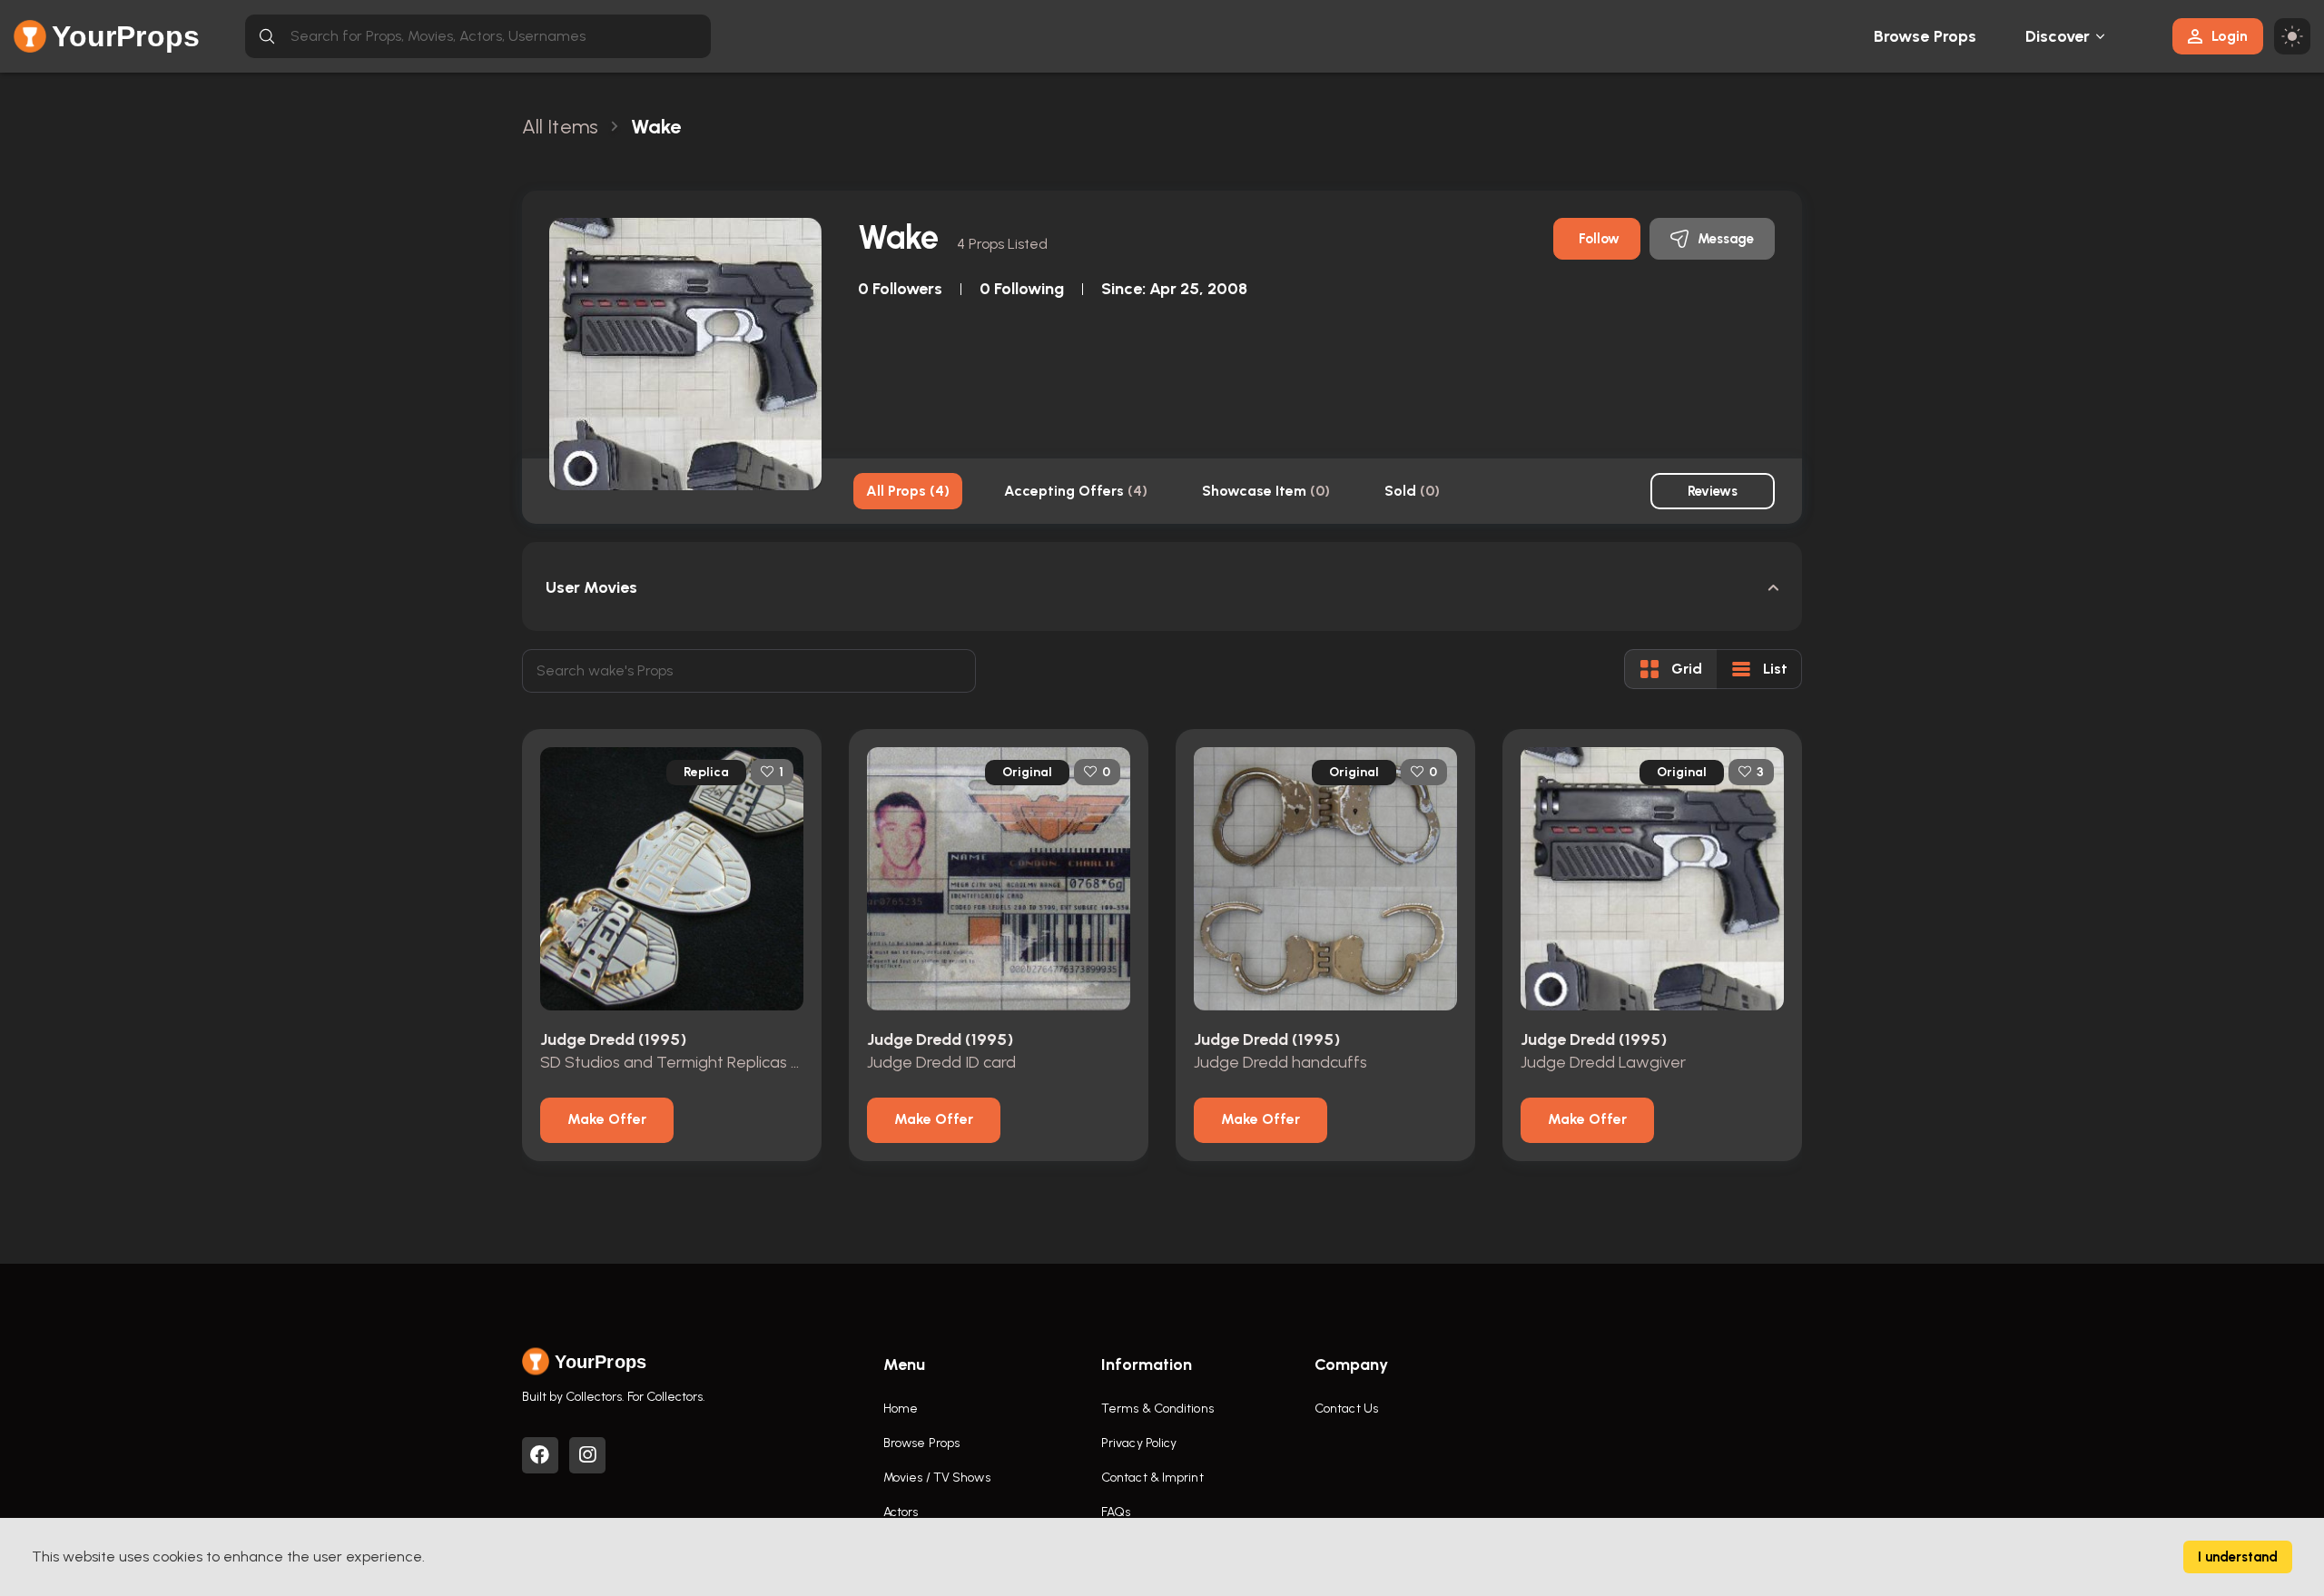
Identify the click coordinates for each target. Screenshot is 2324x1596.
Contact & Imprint (1152, 1478)
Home (901, 1409)
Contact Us (1346, 1409)
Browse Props (1925, 36)
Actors (901, 1512)
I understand (2238, 1557)
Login (2230, 36)
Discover (2058, 36)
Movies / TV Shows (937, 1478)
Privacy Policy (1139, 1443)
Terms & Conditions (1157, 1409)
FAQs (1116, 1512)
